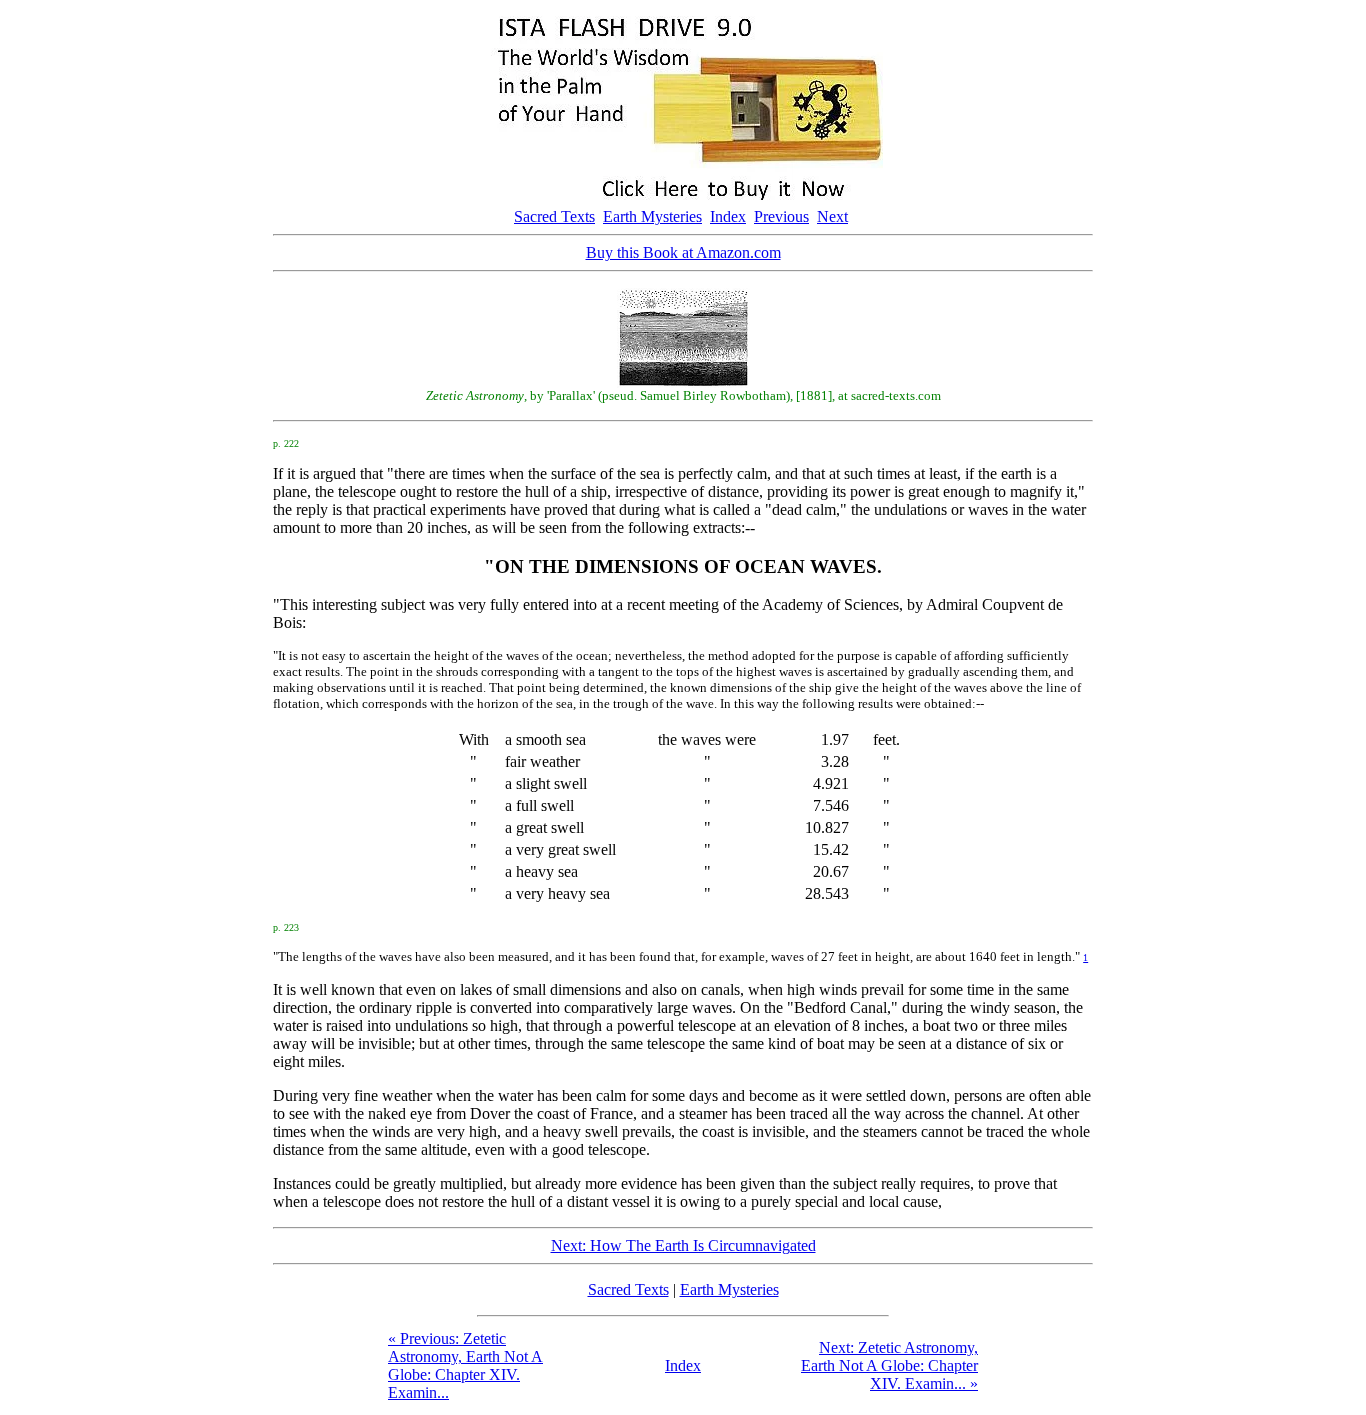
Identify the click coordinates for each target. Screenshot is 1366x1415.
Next (832, 216)
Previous (781, 216)
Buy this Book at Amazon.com (683, 252)
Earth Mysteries (652, 216)
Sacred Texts (554, 216)
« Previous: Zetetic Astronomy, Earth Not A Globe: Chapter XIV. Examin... (465, 1365)
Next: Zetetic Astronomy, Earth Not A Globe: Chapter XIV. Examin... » (889, 1365)
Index (728, 216)
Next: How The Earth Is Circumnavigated (683, 1245)
